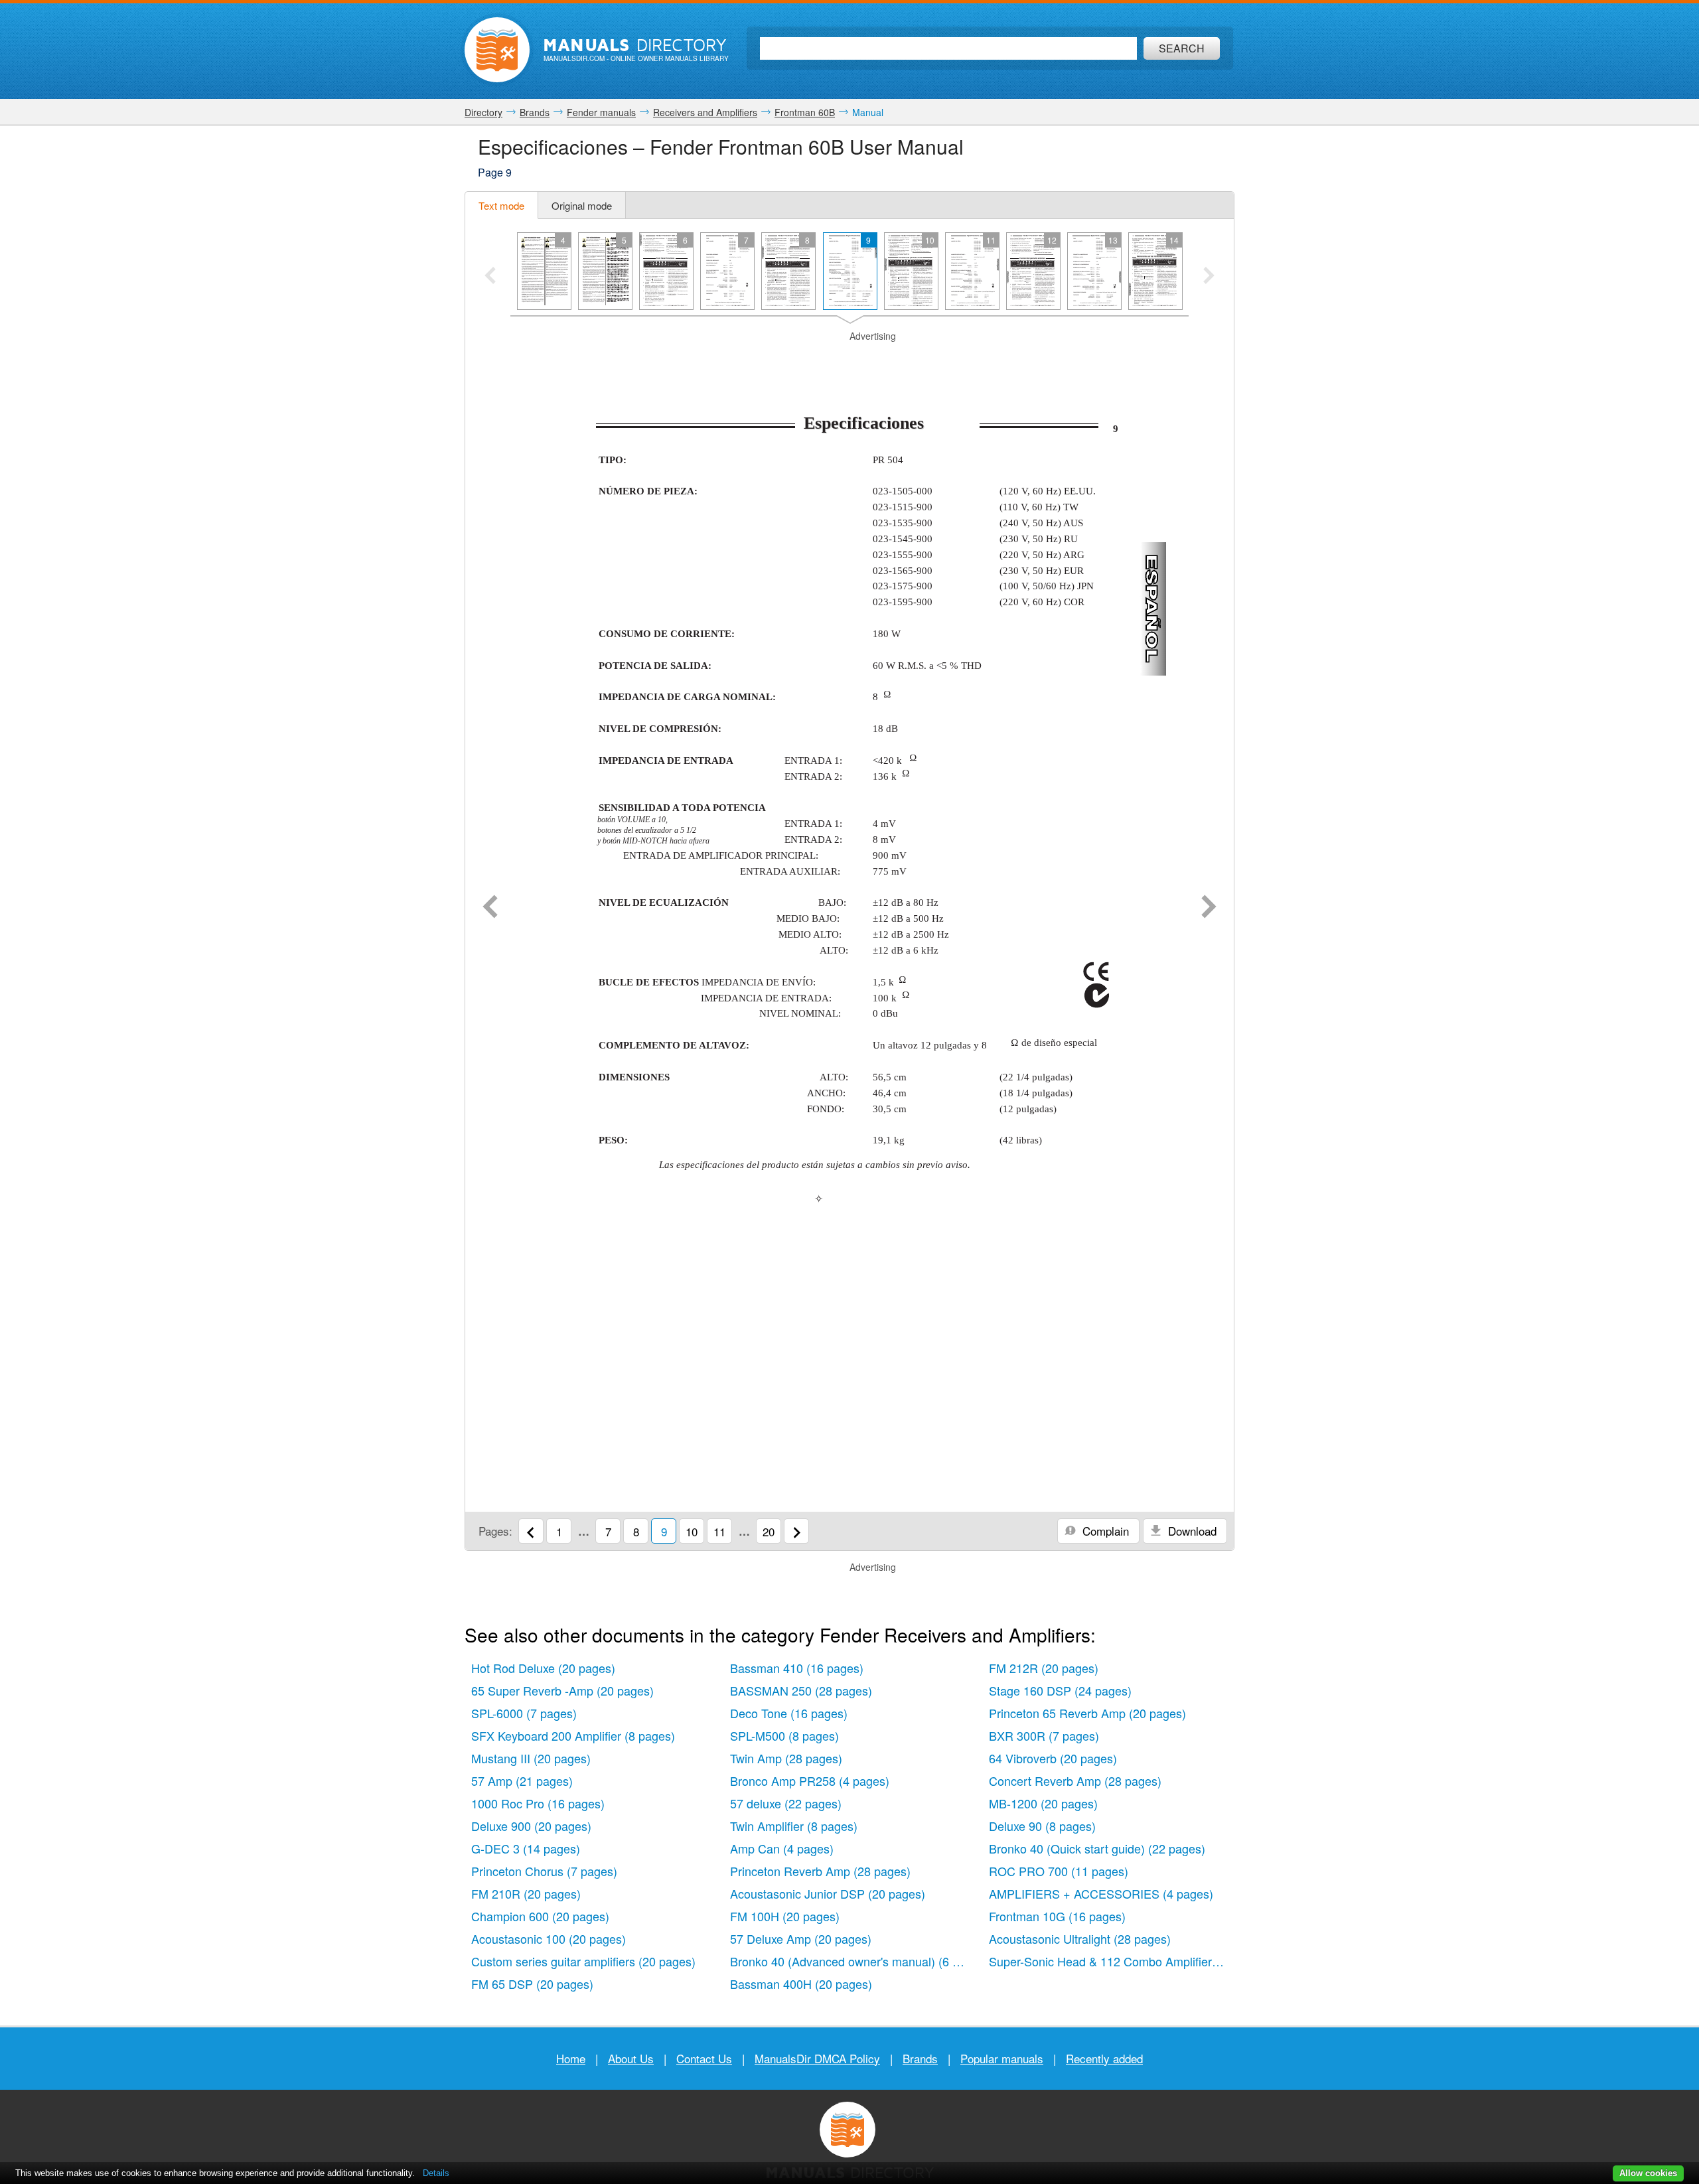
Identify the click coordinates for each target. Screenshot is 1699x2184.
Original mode (582, 205)
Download (1191, 1531)
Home (571, 2058)
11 (719, 1531)
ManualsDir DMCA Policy (817, 2058)
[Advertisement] (849, 360)
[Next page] (1209, 908)
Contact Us (704, 2058)
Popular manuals (1002, 2058)
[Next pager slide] (1209, 277)
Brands (920, 2058)
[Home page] (497, 50)
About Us (631, 2058)
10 (692, 1531)
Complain (1104, 1531)
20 (769, 1531)
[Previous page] (490, 908)
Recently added (1104, 2058)
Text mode (501, 205)
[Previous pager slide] (490, 277)
